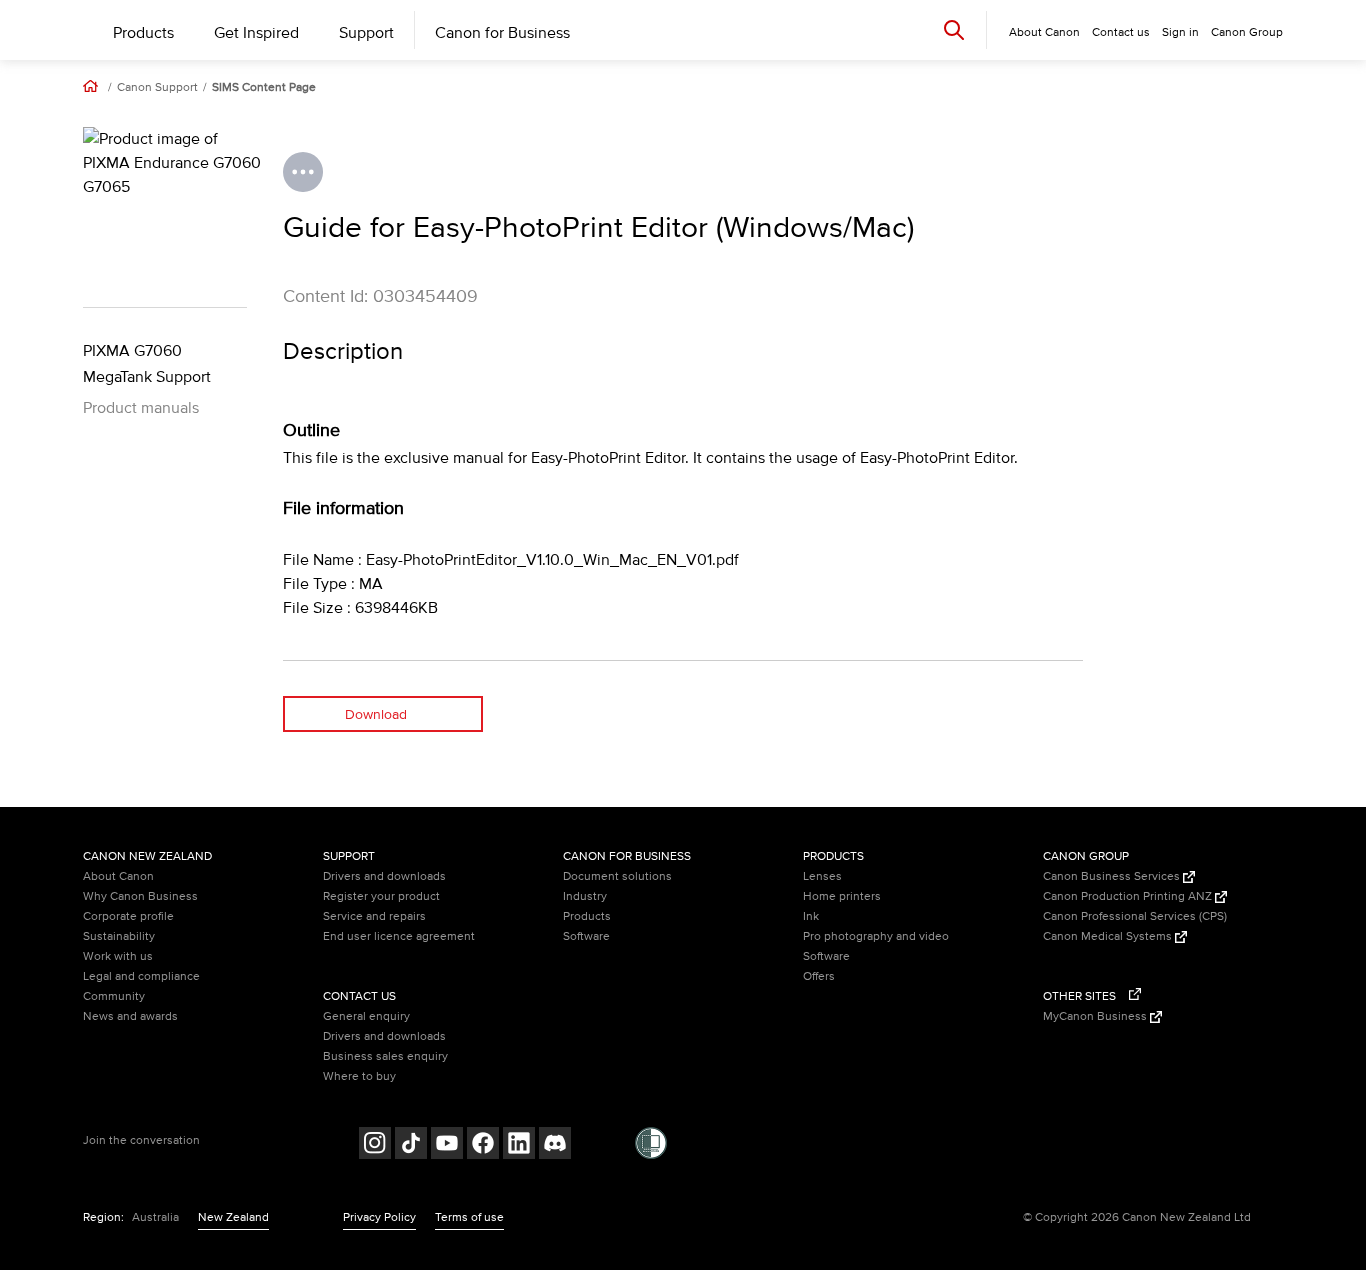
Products (143, 33)
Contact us (1121, 32)
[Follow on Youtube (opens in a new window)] (447, 1145)
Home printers (842, 896)
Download (376, 714)
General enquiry (366, 1016)
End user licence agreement (399, 936)
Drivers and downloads (384, 876)
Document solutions (617, 876)
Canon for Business (502, 33)
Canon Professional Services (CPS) (1135, 916)
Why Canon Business (140, 896)
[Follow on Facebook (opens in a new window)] (483, 1145)
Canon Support (157, 88)
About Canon (118, 876)
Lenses (822, 876)
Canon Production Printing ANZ (1129, 896)
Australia (155, 1217)
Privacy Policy (379, 1217)
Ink (811, 916)
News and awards (130, 1016)
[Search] (954, 29)
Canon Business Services (1113, 876)
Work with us (118, 956)
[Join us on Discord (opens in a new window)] (555, 1145)
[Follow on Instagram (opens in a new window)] (375, 1145)
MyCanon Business (1096, 1016)
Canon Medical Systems (1109, 936)
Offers (819, 976)
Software (586, 936)
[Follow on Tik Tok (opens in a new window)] (411, 1145)
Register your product (381, 896)
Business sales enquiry (385, 1056)
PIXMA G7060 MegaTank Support (147, 364)
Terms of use (469, 1217)
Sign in (1180, 32)
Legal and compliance (141, 976)
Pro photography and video (876, 936)
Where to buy (359, 1076)
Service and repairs (374, 916)
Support (366, 33)
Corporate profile (128, 916)
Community (114, 996)
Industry (585, 896)
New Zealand (233, 1217)
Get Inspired (256, 33)
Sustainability (119, 936)
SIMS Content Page (264, 88)
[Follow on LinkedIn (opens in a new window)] (519, 1145)
